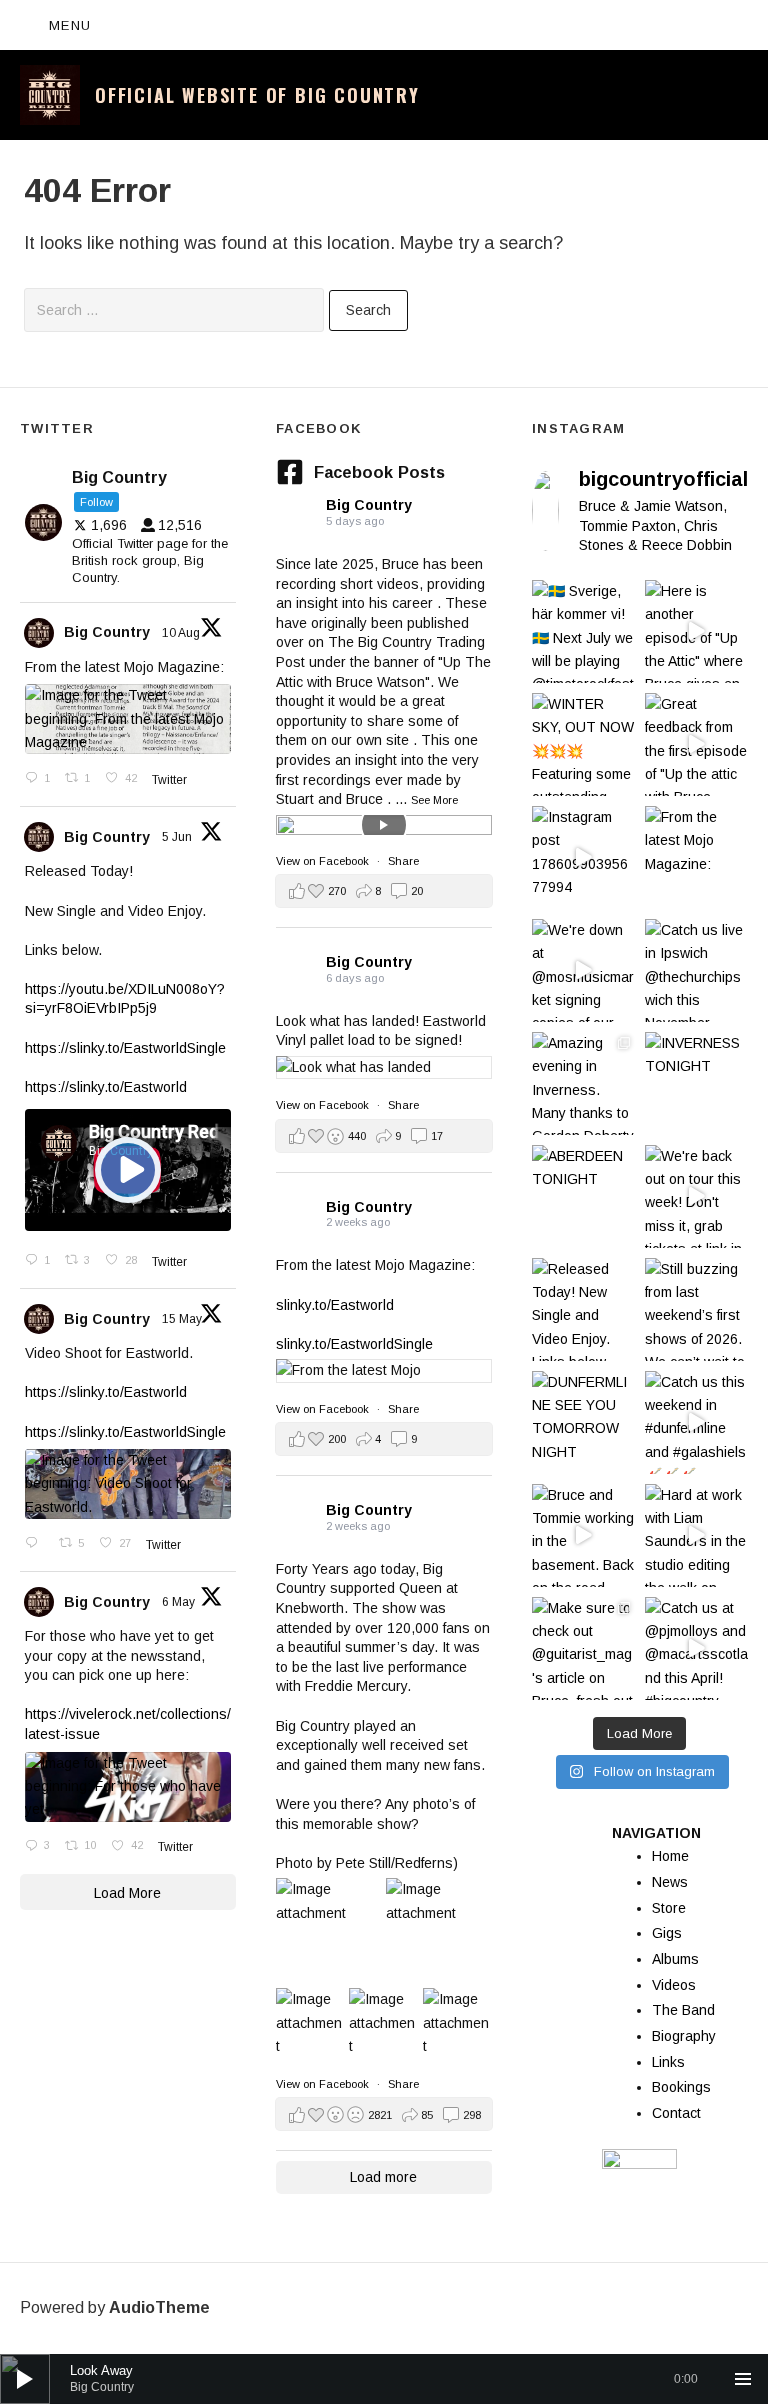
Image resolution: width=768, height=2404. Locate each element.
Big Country (107, 632)
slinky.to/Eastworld (335, 1305)
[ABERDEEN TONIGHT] (583, 1196)
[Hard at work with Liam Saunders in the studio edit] (696, 1535)
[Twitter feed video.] (128, 1170)
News (670, 1882)
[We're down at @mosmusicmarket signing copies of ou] (583, 970)
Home (670, 1856)
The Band (683, 2010)
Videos (674, 1985)
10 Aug (182, 633)
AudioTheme (159, 2307)
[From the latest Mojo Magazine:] (696, 857)
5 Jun (178, 837)
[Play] (25, 2379)
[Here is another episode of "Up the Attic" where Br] (696, 631)
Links (668, 2062)
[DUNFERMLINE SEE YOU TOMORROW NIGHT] (583, 1422)
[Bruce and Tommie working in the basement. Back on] (583, 1535)
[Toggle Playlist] (743, 2379)
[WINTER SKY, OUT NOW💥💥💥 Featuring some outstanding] (583, 744)
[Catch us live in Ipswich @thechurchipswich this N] (696, 970)
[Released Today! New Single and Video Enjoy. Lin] (583, 1309)
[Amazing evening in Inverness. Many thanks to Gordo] (583, 1083)
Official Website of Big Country (257, 95)
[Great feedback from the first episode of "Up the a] (696, 744)
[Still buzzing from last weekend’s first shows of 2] (696, 1309)
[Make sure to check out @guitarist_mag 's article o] (583, 1648)
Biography (684, 2036)
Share (403, 861)
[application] (384, 2379)
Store (669, 1908)
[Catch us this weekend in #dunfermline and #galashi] (696, 1422)
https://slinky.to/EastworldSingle (125, 1048)
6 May (180, 1602)
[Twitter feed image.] (128, 719)
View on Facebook (324, 861)
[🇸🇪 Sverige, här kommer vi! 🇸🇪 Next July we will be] (583, 631)
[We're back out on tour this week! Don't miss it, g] (696, 1196)
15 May (183, 1319)
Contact (676, 2113)
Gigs (667, 1933)
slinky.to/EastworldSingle (354, 1344)
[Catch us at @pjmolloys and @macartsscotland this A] (696, 1648)
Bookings (681, 2087)
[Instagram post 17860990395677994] (583, 857)
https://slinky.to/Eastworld (106, 1087)
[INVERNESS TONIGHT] (696, 1083)
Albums (675, 1959)
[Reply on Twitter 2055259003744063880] (37, 1544)
